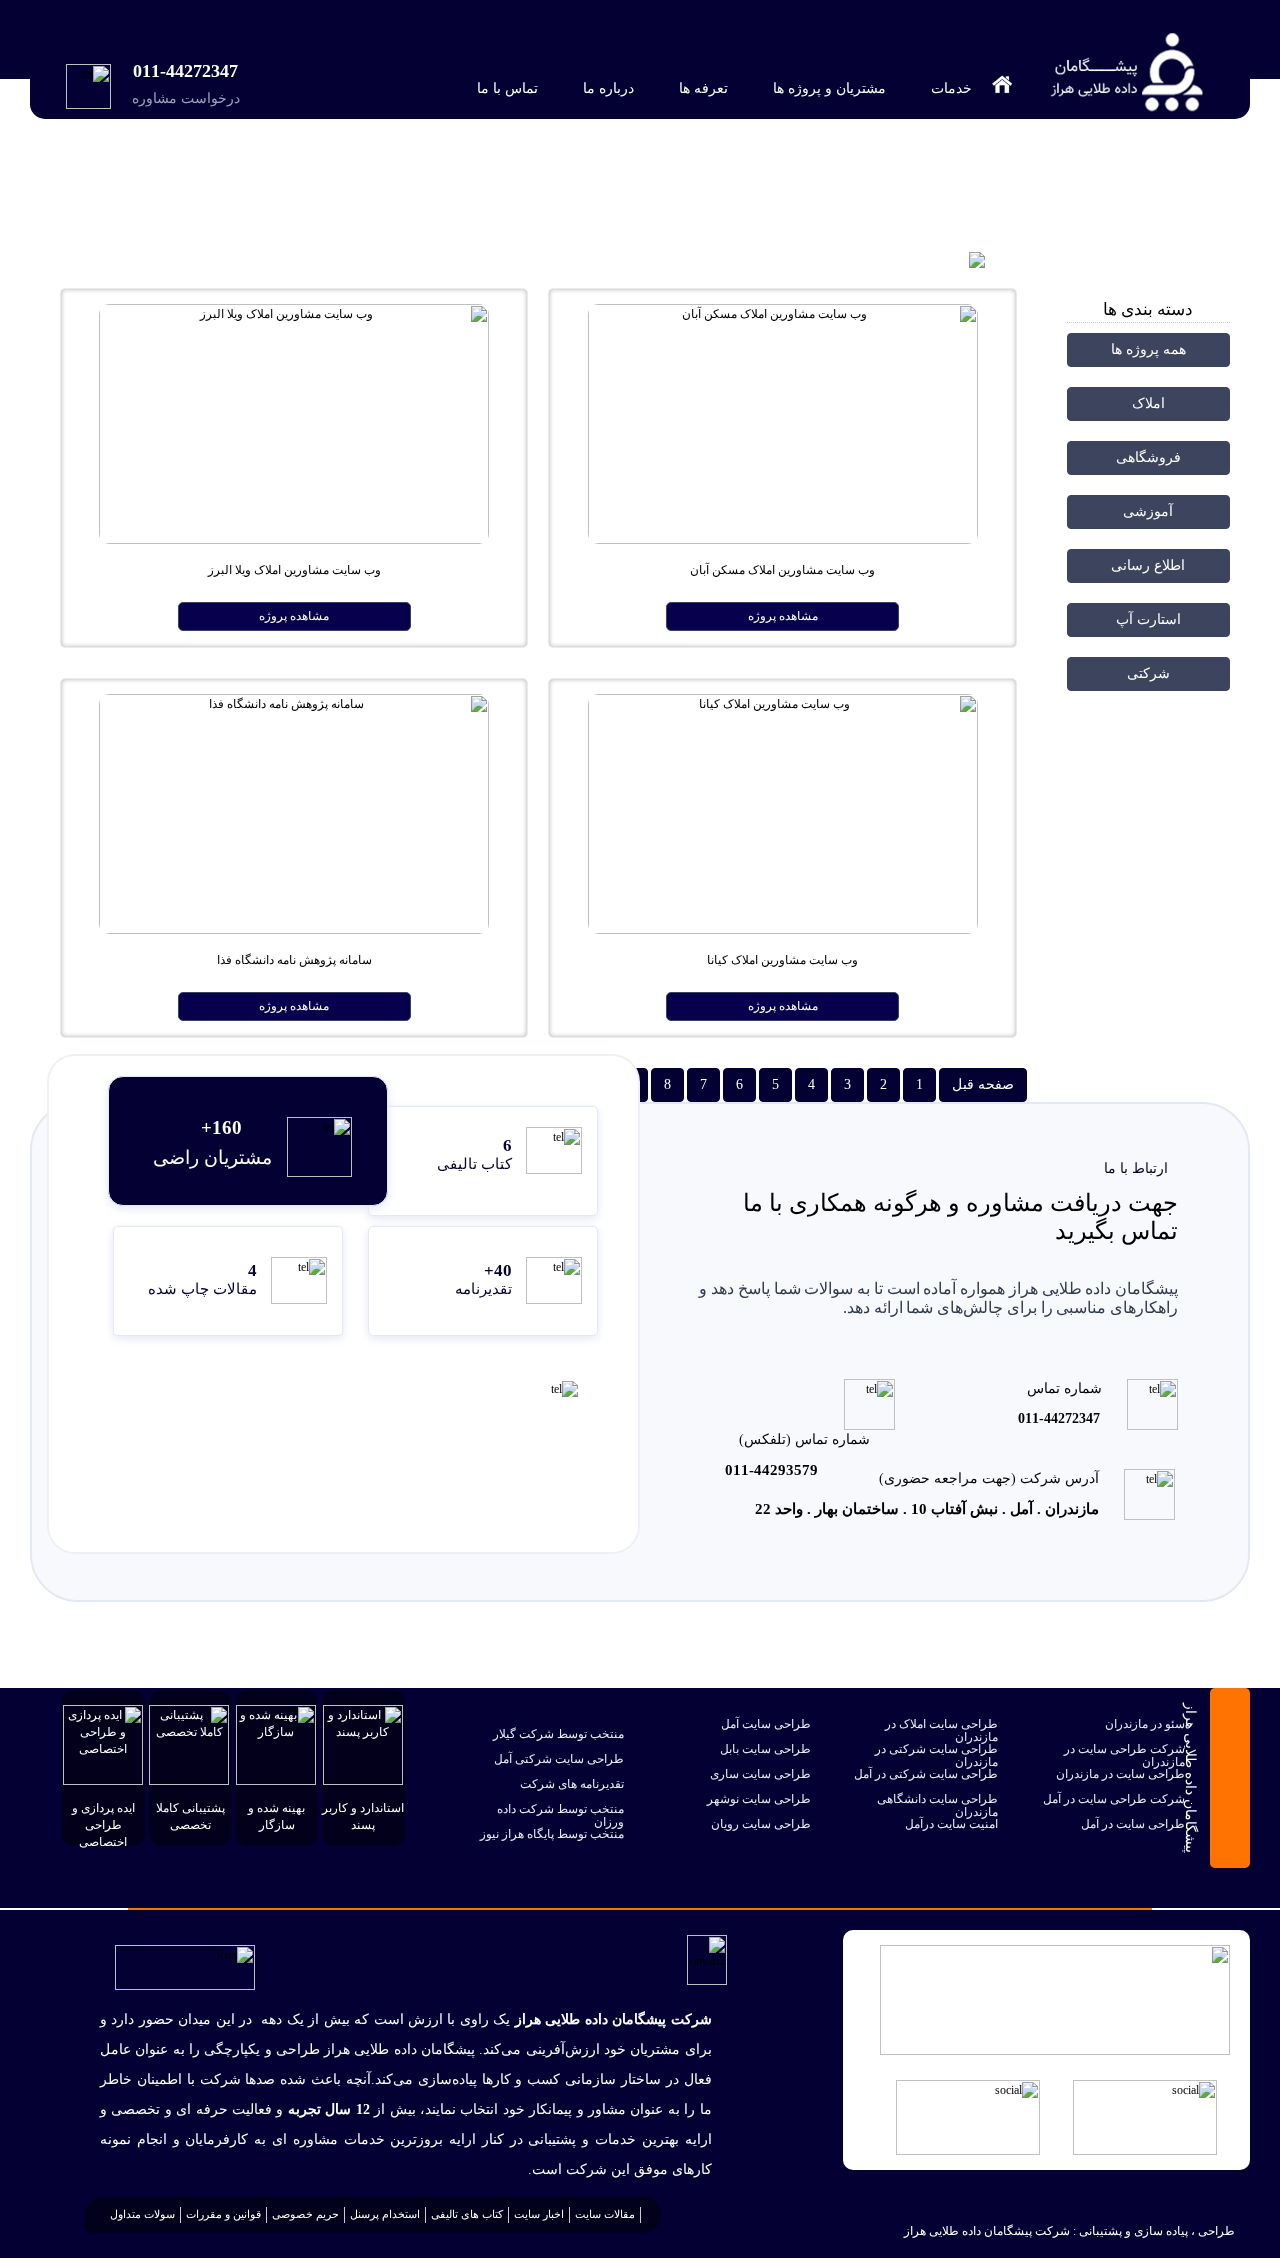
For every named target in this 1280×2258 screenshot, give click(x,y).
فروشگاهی (1148, 457)
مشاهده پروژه (783, 616)
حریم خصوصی (305, 2214)
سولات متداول (142, 2214)
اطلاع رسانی (1148, 565)
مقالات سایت (605, 2214)
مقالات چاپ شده (202, 1289)
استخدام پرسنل (385, 2214)
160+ (221, 1127)
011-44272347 (185, 71)
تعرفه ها (701, 88)
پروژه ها (1026, 199)
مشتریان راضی (212, 1157)
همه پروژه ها (1148, 349)
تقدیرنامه (483, 1289)
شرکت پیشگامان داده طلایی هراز (987, 2231)
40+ (498, 1270)
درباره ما (606, 88)
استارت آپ (1148, 619)
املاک (1148, 403)
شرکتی (1148, 673)
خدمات (949, 88)
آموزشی (1148, 511)
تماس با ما (505, 88)
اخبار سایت (539, 2214)
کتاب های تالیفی (467, 2214)
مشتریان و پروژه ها (827, 88)
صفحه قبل (983, 1084)
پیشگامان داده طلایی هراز (1134, 199)
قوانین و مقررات (223, 2214)
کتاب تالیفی (474, 1164)
